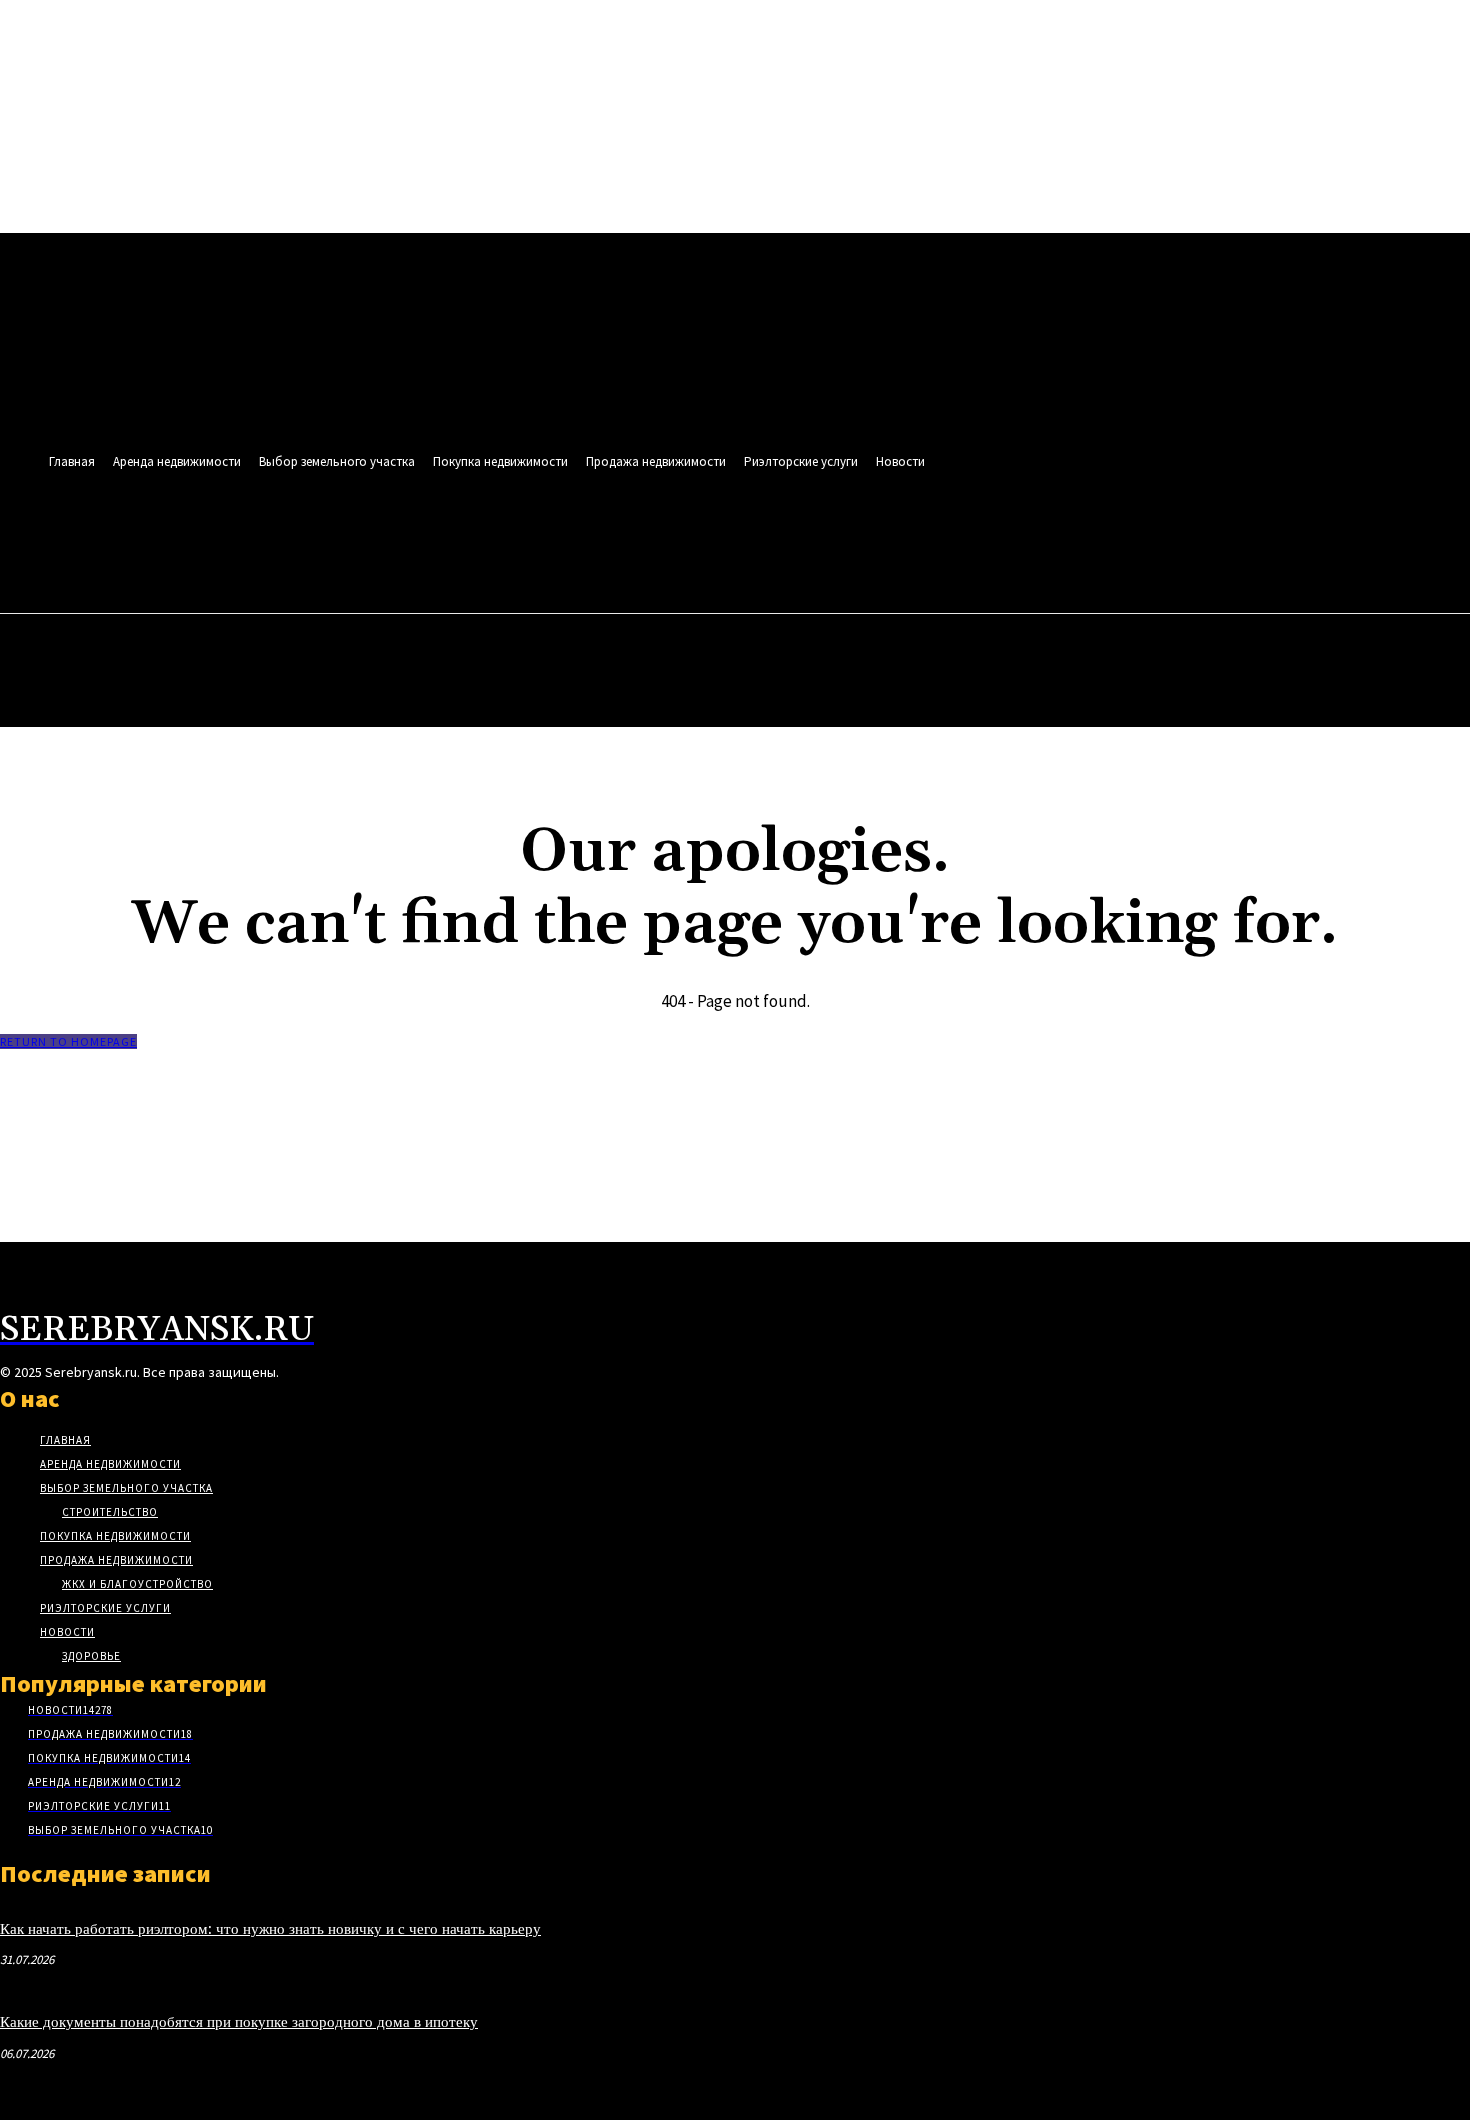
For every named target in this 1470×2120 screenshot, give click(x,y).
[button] (865, 546)
